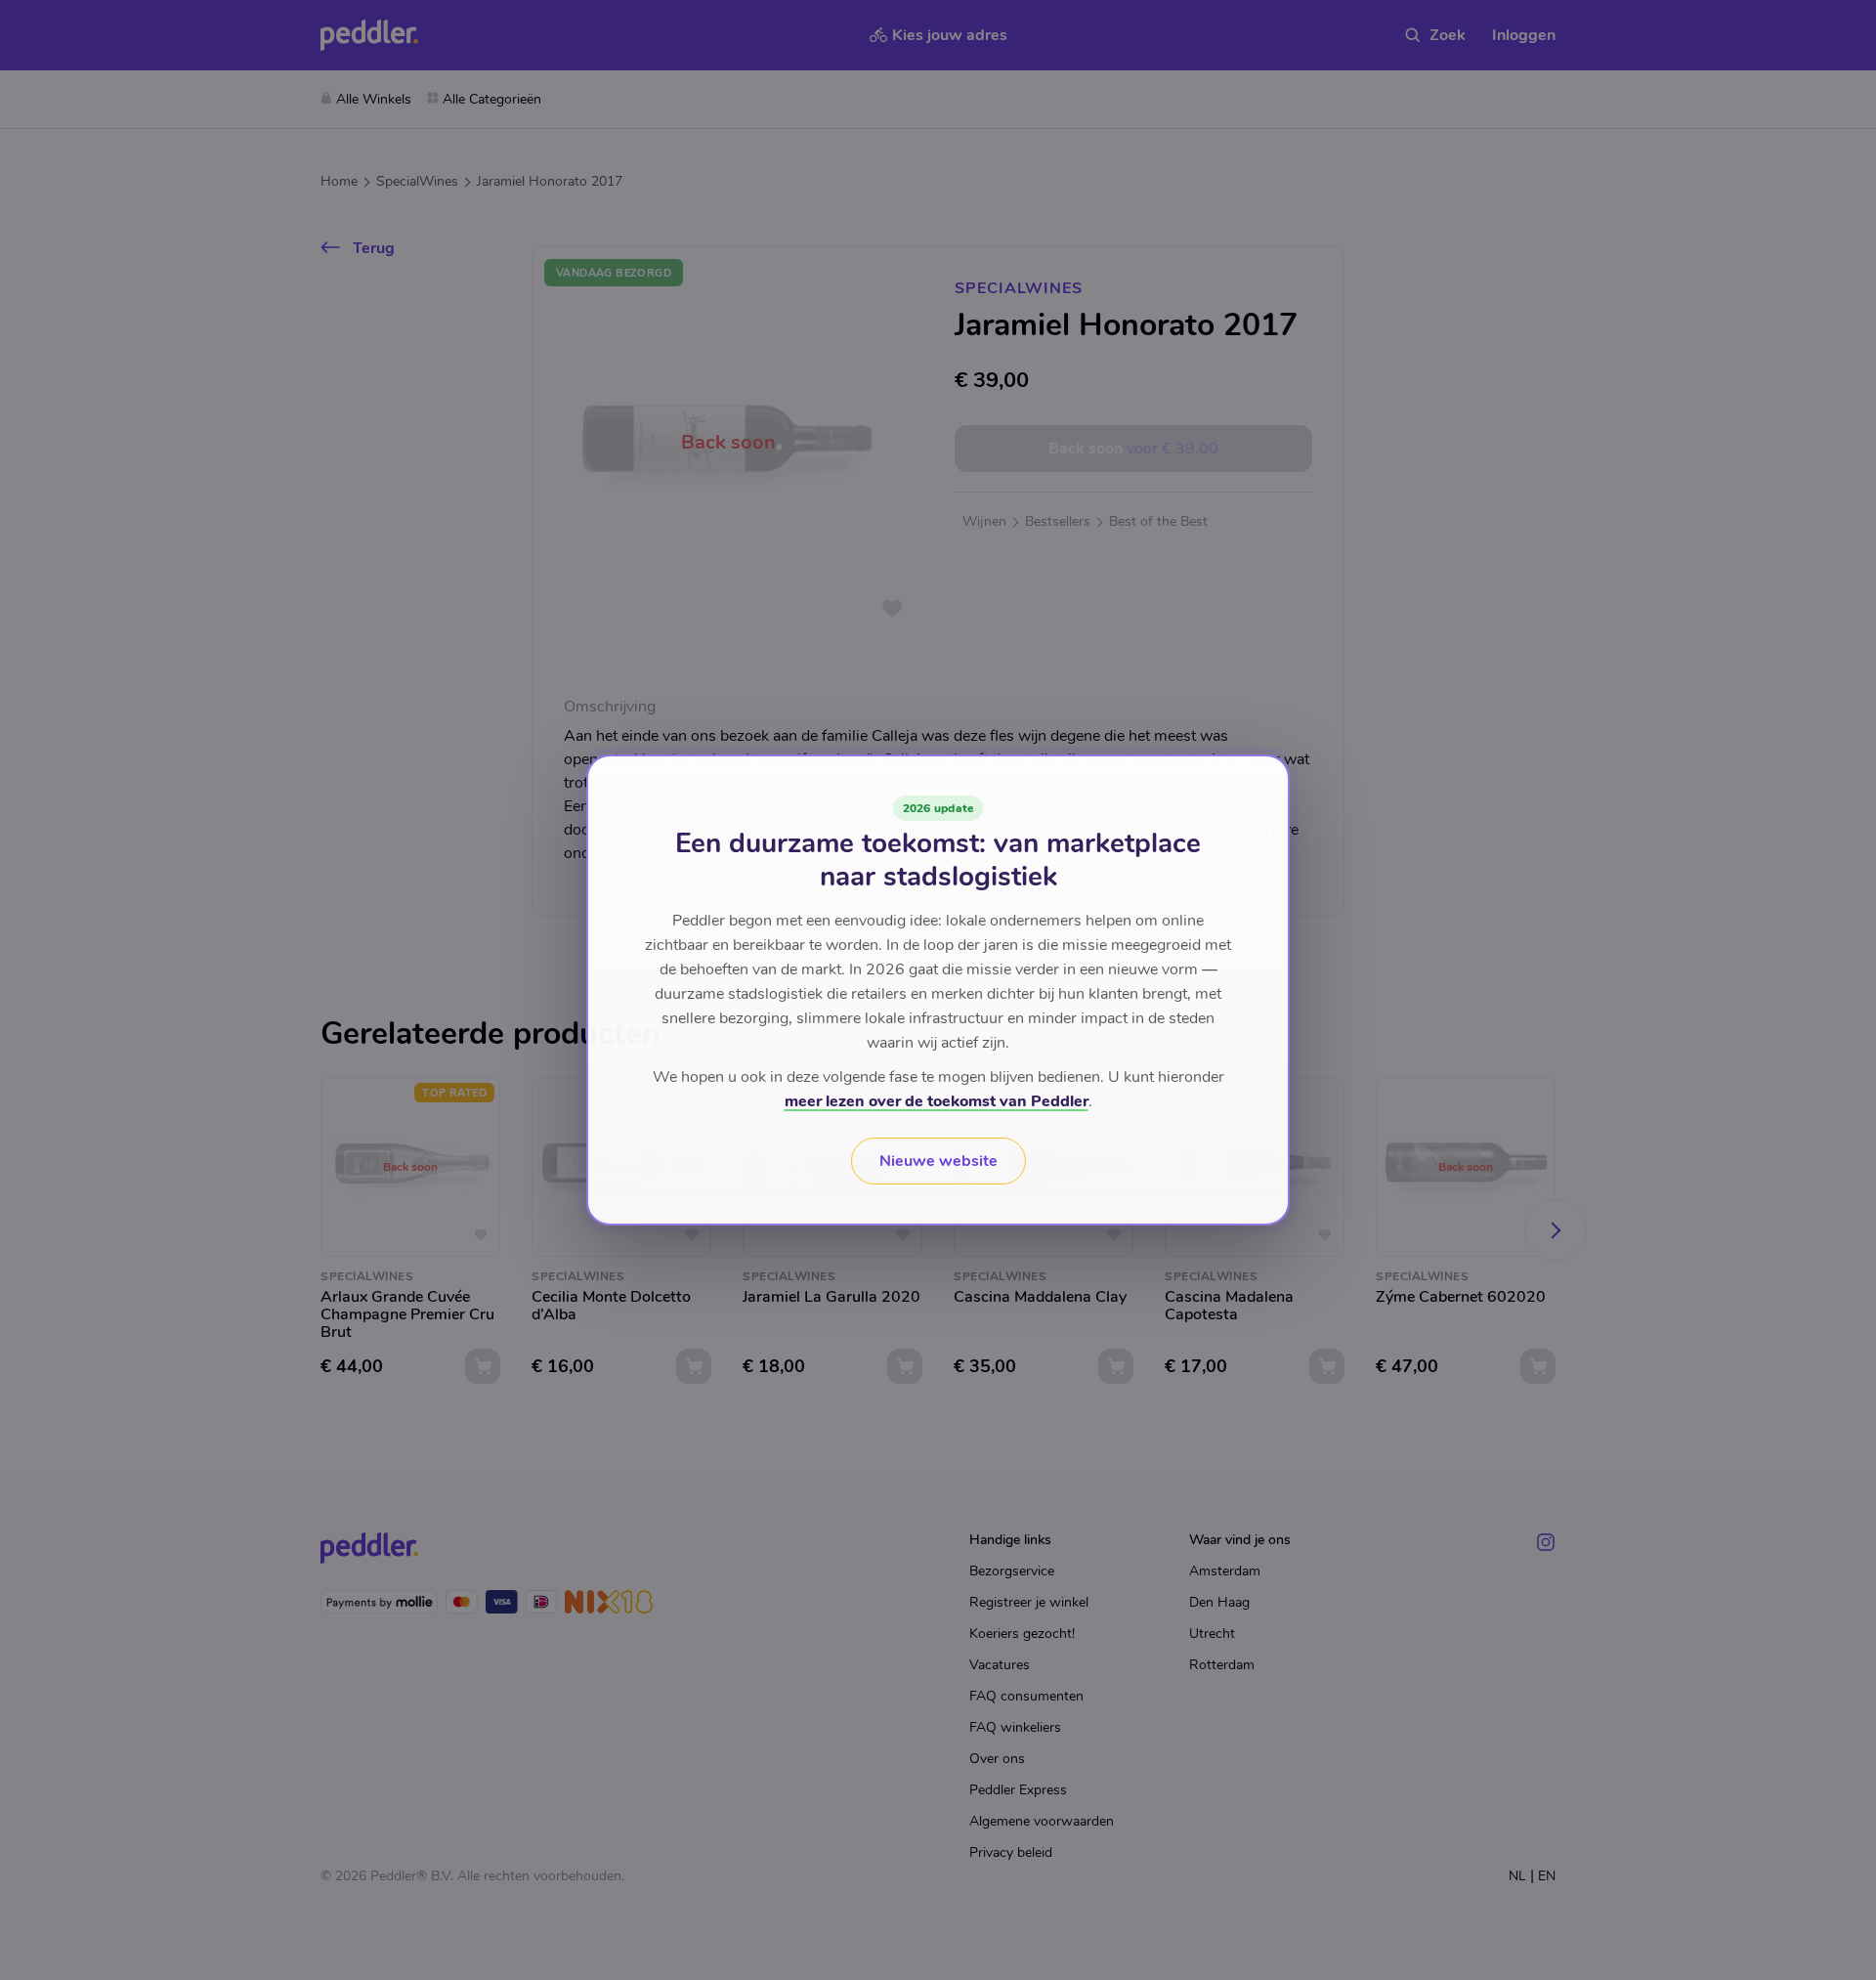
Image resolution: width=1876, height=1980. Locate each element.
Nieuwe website (938, 1161)
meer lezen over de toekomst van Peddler (937, 1101)
